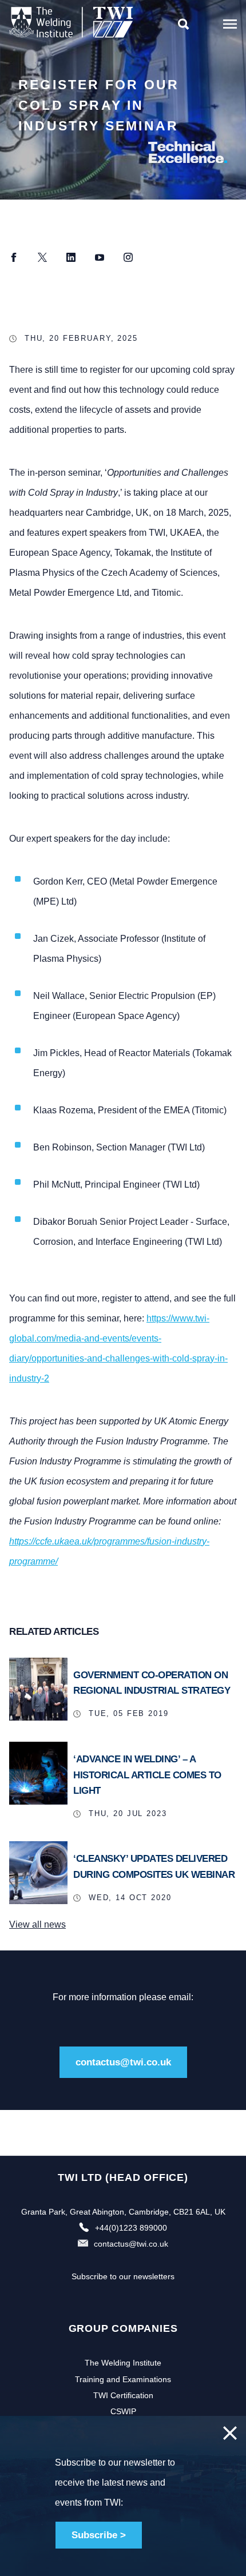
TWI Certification (123, 2395)
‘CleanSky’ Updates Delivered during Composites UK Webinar (154, 1866)
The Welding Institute (123, 2363)
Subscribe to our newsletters (123, 2276)
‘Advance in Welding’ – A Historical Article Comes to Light (147, 1775)
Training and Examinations (123, 2379)
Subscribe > (99, 2535)
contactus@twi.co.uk (123, 2062)
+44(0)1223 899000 (131, 2228)
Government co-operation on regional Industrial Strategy (152, 1683)
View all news (37, 1924)
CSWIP (123, 2411)
